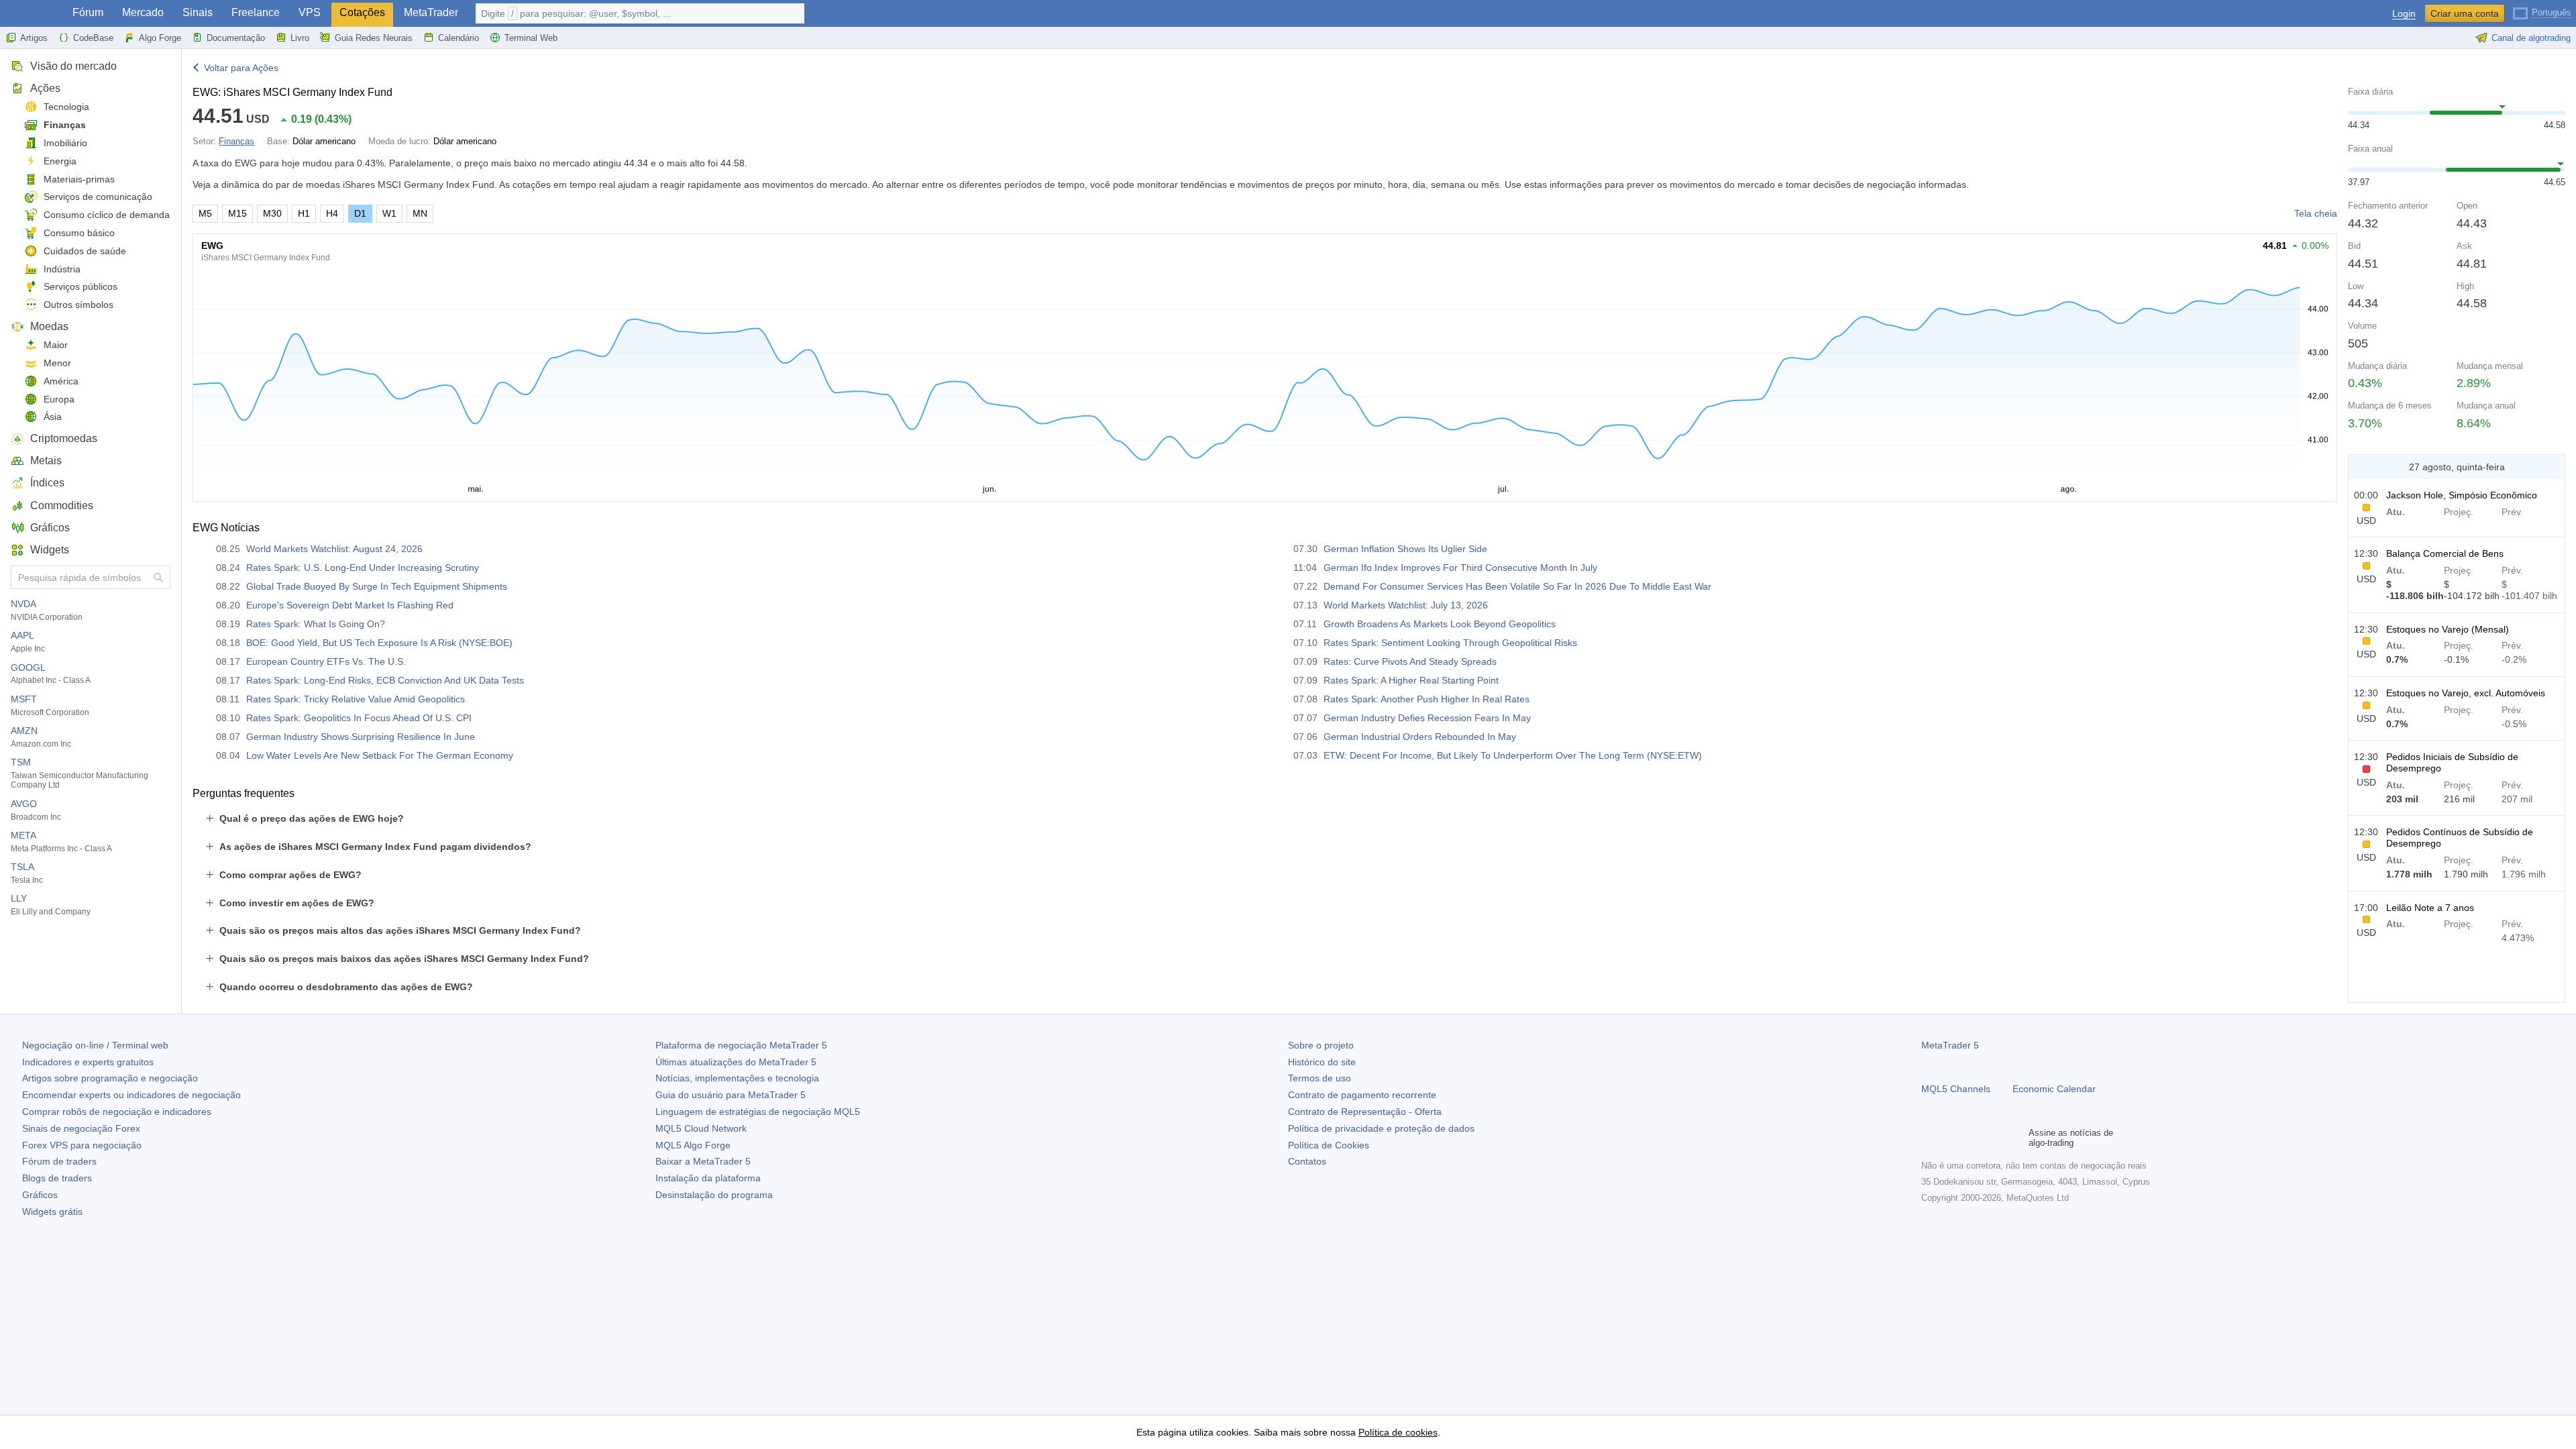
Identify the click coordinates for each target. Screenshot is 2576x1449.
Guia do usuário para (731, 1095)
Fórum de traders (59, 1161)
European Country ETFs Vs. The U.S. (326, 661)
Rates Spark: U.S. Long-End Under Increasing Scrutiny (363, 568)
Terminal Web (531, 38)
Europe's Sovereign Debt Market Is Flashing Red (350, 605)
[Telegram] (1951, 1138)
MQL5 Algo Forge (693, 1145)
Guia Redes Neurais (374, 38)
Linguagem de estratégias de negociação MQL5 (758, 1112)
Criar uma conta (2465, 13)
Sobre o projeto (1321, 1045)
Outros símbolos (78, 305)
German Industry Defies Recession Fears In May (1427, 718)
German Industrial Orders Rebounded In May (1420, 737)
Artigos (34, 38)
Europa (59, 399)
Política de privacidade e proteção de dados (1381, 1128)
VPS (310, 12)
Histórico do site (1322, 1062)
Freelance (256, 12)
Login (2404, 14)
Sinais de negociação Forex (81, 1128)
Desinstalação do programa (714, 1195)
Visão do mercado (73, 66)
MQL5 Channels (1956, 1089)
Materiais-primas (79, 179)
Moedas (49, 326)
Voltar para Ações (241, 68)
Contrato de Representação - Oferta (1365, 1112)
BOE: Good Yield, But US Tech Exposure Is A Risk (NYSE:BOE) (379, 643)
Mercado (143, 12)
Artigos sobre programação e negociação (110, 1078)
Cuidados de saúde (85, 251)
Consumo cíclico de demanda (107, 215)
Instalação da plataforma (708, 1178)
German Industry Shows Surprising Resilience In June (361, 737)
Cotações (362, 12)
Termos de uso (1320, 1078)
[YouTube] (1994, 1138)
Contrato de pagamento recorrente (1362, 1095)
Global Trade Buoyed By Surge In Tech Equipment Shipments (377, 586)
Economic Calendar (2054, 1089)
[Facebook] (1929, 1138)
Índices (47, 483)
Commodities (62, 505)
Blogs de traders (57, 1178)
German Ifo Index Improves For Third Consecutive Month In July (1460, 568)
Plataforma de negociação (741, 1045)
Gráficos (50, 528)
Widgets (50, 550)
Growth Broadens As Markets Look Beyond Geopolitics (1440, 624)
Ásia (53, 417)
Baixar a (703, 1161)
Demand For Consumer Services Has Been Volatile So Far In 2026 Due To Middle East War (1517, 586)
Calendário (459, 38)
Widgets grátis (52, 1212)
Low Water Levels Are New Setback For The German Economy (380, 755)
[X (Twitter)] (1972, 1138)
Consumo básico (79, 233)
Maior (56, 345)
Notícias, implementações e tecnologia (737, 1078)
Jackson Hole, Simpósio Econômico (2462, 495)
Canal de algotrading (2531, 38)
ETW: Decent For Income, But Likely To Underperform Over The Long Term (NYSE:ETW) (1513, 755)
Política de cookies (1398, 1432)
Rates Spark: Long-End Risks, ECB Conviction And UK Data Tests (385, 680)
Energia (60, 161)
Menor (57, 363)
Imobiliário (65, 143)
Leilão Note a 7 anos (2430, 908)
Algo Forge (160, 38)
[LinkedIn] (2015, 1138)
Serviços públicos (80, 286)
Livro (300, 38)
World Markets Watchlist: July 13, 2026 (1406, 605)
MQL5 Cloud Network (701, 1128)
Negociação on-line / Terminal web (95, 1045)
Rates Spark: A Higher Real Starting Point (1411, 680)
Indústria (62, 269)
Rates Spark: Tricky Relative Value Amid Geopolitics (356, 699)
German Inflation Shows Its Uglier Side (1405, 549)
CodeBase (93, 38)
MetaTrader (431, 12)
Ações (45, 88)
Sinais (198, 12)
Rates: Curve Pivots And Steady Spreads (1410, 661)
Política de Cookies (1329, 1145)
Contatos (1307, 1161)
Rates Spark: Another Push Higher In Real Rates (1427, 699)
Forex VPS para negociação (82, 1145)
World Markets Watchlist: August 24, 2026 (334, 549)
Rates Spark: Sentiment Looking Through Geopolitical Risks (1450, 643)
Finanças (65, 125)
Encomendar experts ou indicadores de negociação (131, 1095)
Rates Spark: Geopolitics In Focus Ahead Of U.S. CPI (359, 718)
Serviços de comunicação (98, 197)
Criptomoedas (64, 438)
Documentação (236, 38)
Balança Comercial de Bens (2445, 553)
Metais (46, 461)
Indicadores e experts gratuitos (88, 1062)
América (61, 381)
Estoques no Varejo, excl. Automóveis (2466, 693)
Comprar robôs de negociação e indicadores (117, 1112)
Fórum (88, 12)
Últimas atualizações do (736, 1062)
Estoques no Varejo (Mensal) (2448, 629)
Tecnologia (66, 107)
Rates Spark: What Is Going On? (316, 624)
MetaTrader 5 (1950, 1045)
